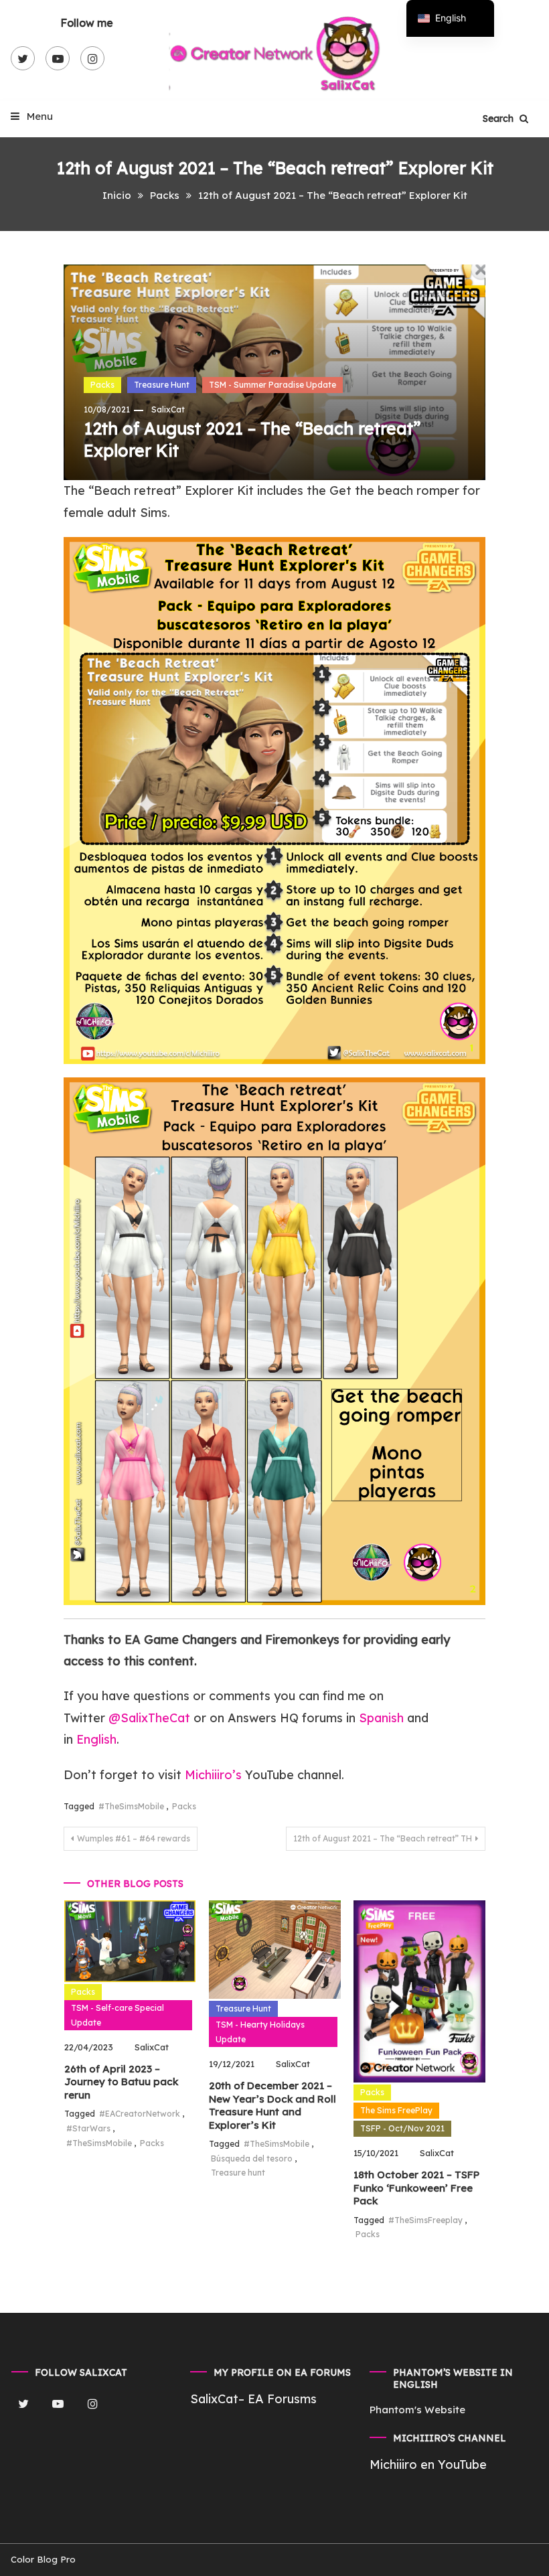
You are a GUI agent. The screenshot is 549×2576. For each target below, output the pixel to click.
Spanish (381, 1718)
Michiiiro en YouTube (428, 2465)
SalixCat (168, 409)
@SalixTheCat (151, 1718)
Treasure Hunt (162, 385)
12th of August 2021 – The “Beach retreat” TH (383, 1838)
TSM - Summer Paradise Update (272, 385)
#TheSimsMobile (131, 1806)
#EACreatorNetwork (140, 2114)
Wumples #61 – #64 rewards (134, 1838)
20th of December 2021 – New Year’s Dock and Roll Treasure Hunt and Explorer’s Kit (272, 2105)
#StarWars (88, 2128)
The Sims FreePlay (396, 2110)
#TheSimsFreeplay (425, 2220)
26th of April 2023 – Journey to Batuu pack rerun (121, 2082)
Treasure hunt (238, 2173)
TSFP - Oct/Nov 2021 (402, 2128)
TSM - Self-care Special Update (117, 2015)
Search (499, 119)
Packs (102, 385)
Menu (38, 116)
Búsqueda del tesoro (252, 2158)
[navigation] (450, 18)
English (96, 1739)
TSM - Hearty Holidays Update (260, 2032)
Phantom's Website (417, 2410)
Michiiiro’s (213, 1775)
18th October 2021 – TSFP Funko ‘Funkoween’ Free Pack (416, 2188)
